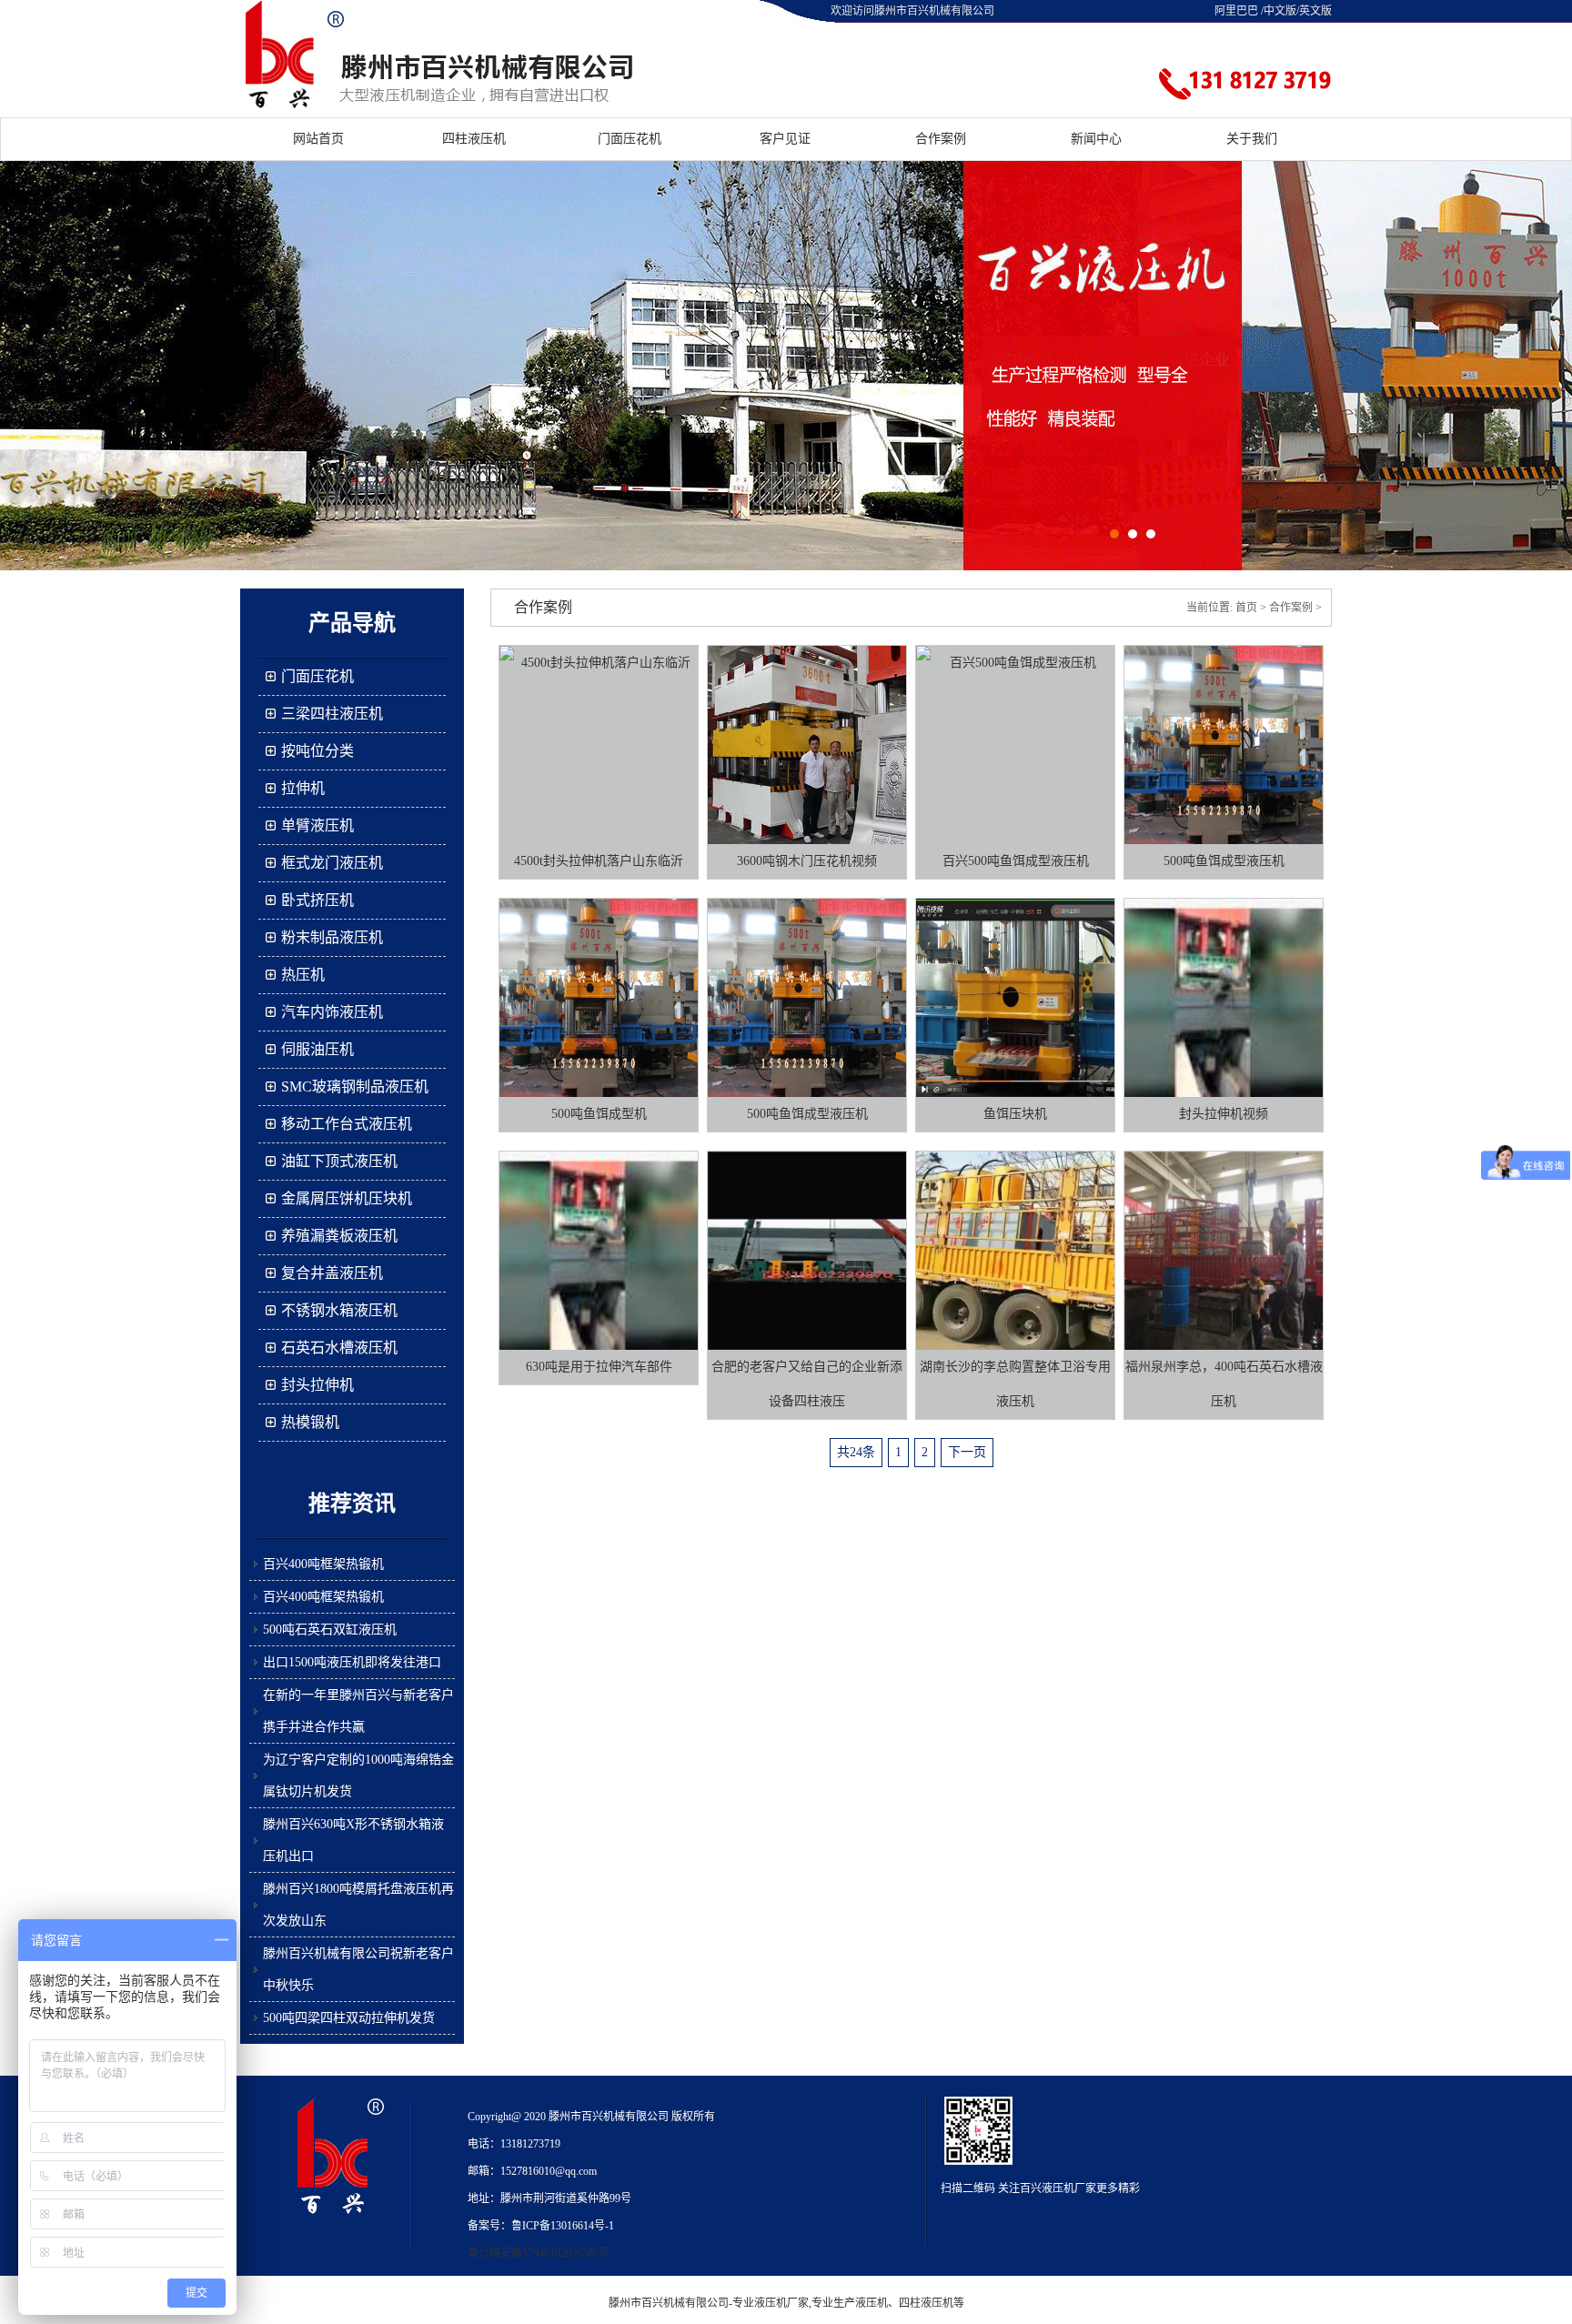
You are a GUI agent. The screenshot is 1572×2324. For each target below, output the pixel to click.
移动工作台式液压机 (347, 1124)
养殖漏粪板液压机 (339, 1236)
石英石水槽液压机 (339, 1348)
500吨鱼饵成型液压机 (1224, 861)
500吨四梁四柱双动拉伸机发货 (349, 2018)
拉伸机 (303, 788)
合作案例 (941, 139)
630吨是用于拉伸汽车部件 (599, 1367)
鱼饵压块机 (1015, 1114)
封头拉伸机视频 (1224, 1114)
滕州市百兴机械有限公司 (669, 2303)
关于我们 (1252, 139)
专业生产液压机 (850, 2303)
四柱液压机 (474, 139)
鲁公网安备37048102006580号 (539, 2253)
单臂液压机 (317, 825)
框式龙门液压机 (332, 863)
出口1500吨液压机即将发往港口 (352, 1662)
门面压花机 (630, 139)
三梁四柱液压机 (332, 714)
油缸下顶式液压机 (339, 1161)
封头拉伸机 (317, 1385)
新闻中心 (1096, 139)
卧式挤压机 (317, 900)
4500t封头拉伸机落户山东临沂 (599, 861)
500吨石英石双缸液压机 (330, 1630)
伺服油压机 (317, 1049)
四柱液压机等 (932, 2303)
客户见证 (785, 139)
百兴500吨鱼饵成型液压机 (1016, 861)
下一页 (967, 1452)
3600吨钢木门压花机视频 (807, 861)
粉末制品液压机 (332, 937)
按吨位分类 (317, 751)
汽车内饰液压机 (332, 1012)
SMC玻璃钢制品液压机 (355, 1087)
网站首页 (318, 139)
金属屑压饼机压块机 (347, 1198)
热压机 (303, 975)
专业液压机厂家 (771, 2303)
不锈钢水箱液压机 (339, 1310)
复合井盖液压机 (332, 1273)
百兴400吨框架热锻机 (323, 1564)
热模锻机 (310, 1422)
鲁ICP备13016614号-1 (563, 2226)
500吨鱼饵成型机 (599, 1114)
